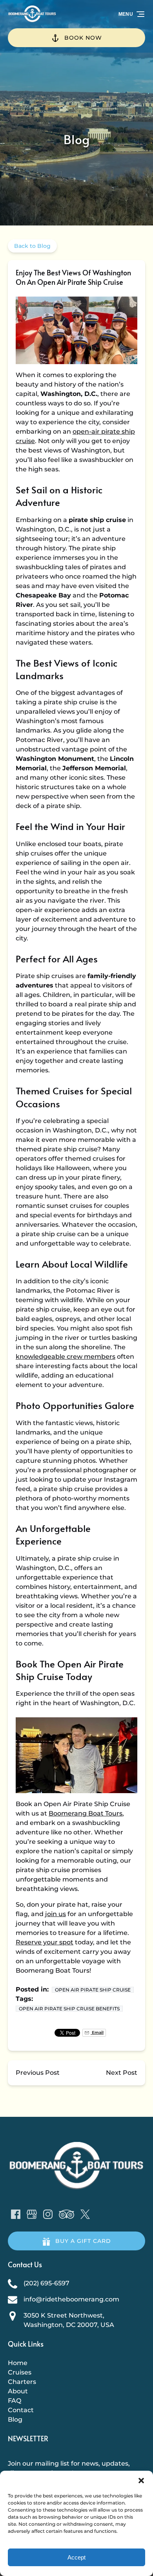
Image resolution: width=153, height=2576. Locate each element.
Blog (15, 2419)
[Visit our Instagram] (48, 2214)
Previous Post (38, 2073)
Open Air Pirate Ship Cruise (93, 1990)
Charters (22, 2382)
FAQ (15, 2401)
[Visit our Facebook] (16, 2214)
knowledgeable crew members (66, 1357)
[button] (141, 2481)
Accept (76, 2557)
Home (18, 2363)
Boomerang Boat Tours (86, 1813)
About (18, 2391)
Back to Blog (32, 246)
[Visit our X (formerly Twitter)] (85, 2214)
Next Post (122, 2073)
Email (97, 2033)
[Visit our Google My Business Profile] (32, 2214)
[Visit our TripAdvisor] (66, 2214)
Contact (21, 2410)
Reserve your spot (45, 1942)
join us (56, 1914)
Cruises (20, 2372)
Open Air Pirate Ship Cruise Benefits (69, 2009)
